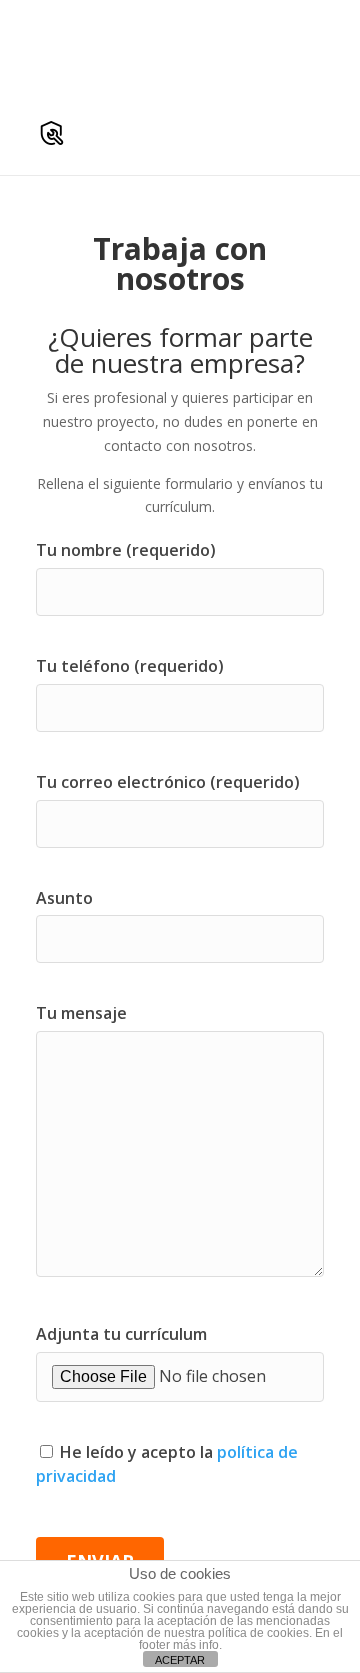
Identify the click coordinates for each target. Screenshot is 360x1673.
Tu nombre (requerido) (126, 550)
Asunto (64, 898)
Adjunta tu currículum (121, 1334)
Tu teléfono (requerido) (130, 666)
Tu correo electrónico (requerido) (168, 782)
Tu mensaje (81, 1013)
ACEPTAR (180, 1660)
